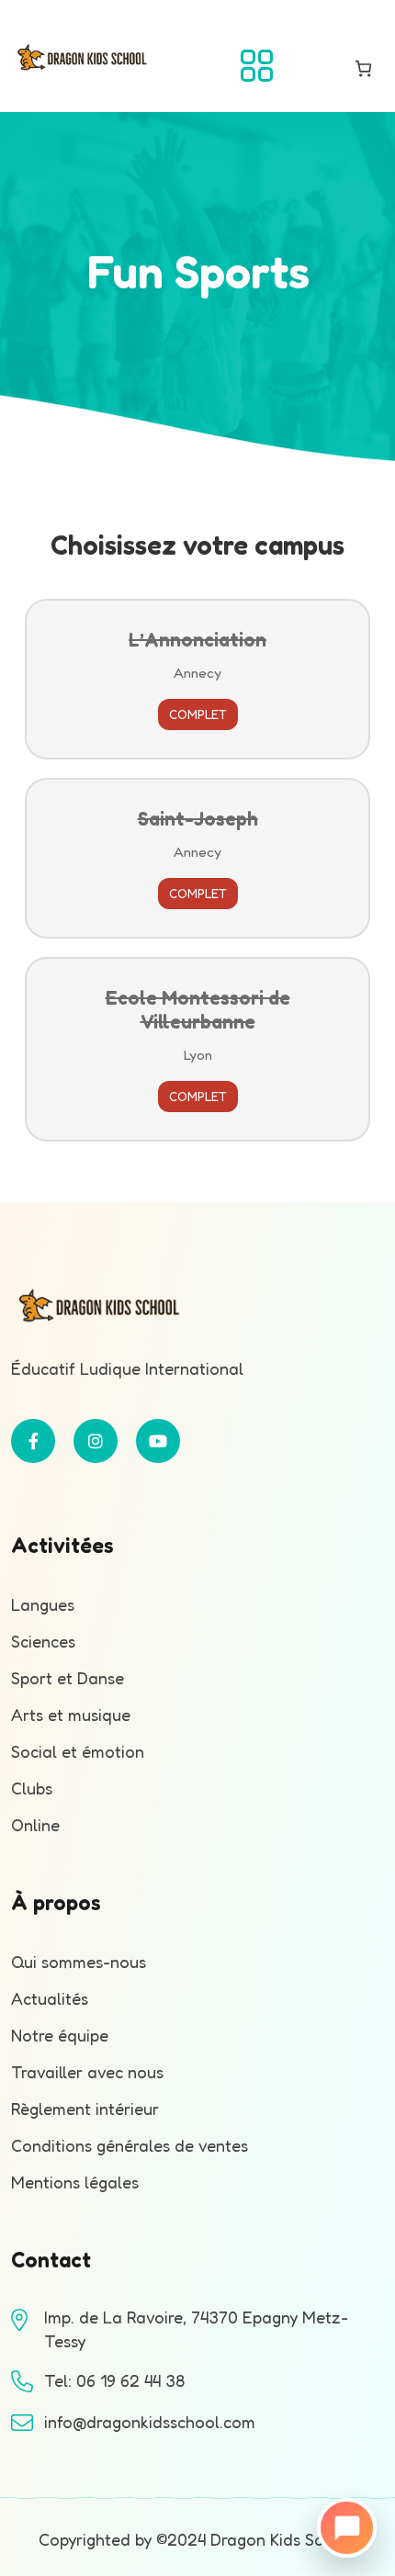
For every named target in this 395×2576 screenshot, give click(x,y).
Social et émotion (78, 1751)
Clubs (32, 1788)
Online (35, 1825)
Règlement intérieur (85, 2109)
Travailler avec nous (87, 2072)
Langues (43, 1604)
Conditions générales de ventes (130, 2145)
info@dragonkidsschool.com (150, 2422)
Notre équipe (60, 2035)
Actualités (50, 1998)
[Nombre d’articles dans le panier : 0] (363, 68)
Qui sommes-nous (79, 1962)
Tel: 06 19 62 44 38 (114, 2380)
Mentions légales (75, 2182)
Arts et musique (71, 1715)
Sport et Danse (68, 1678)
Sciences (43, 1641)
